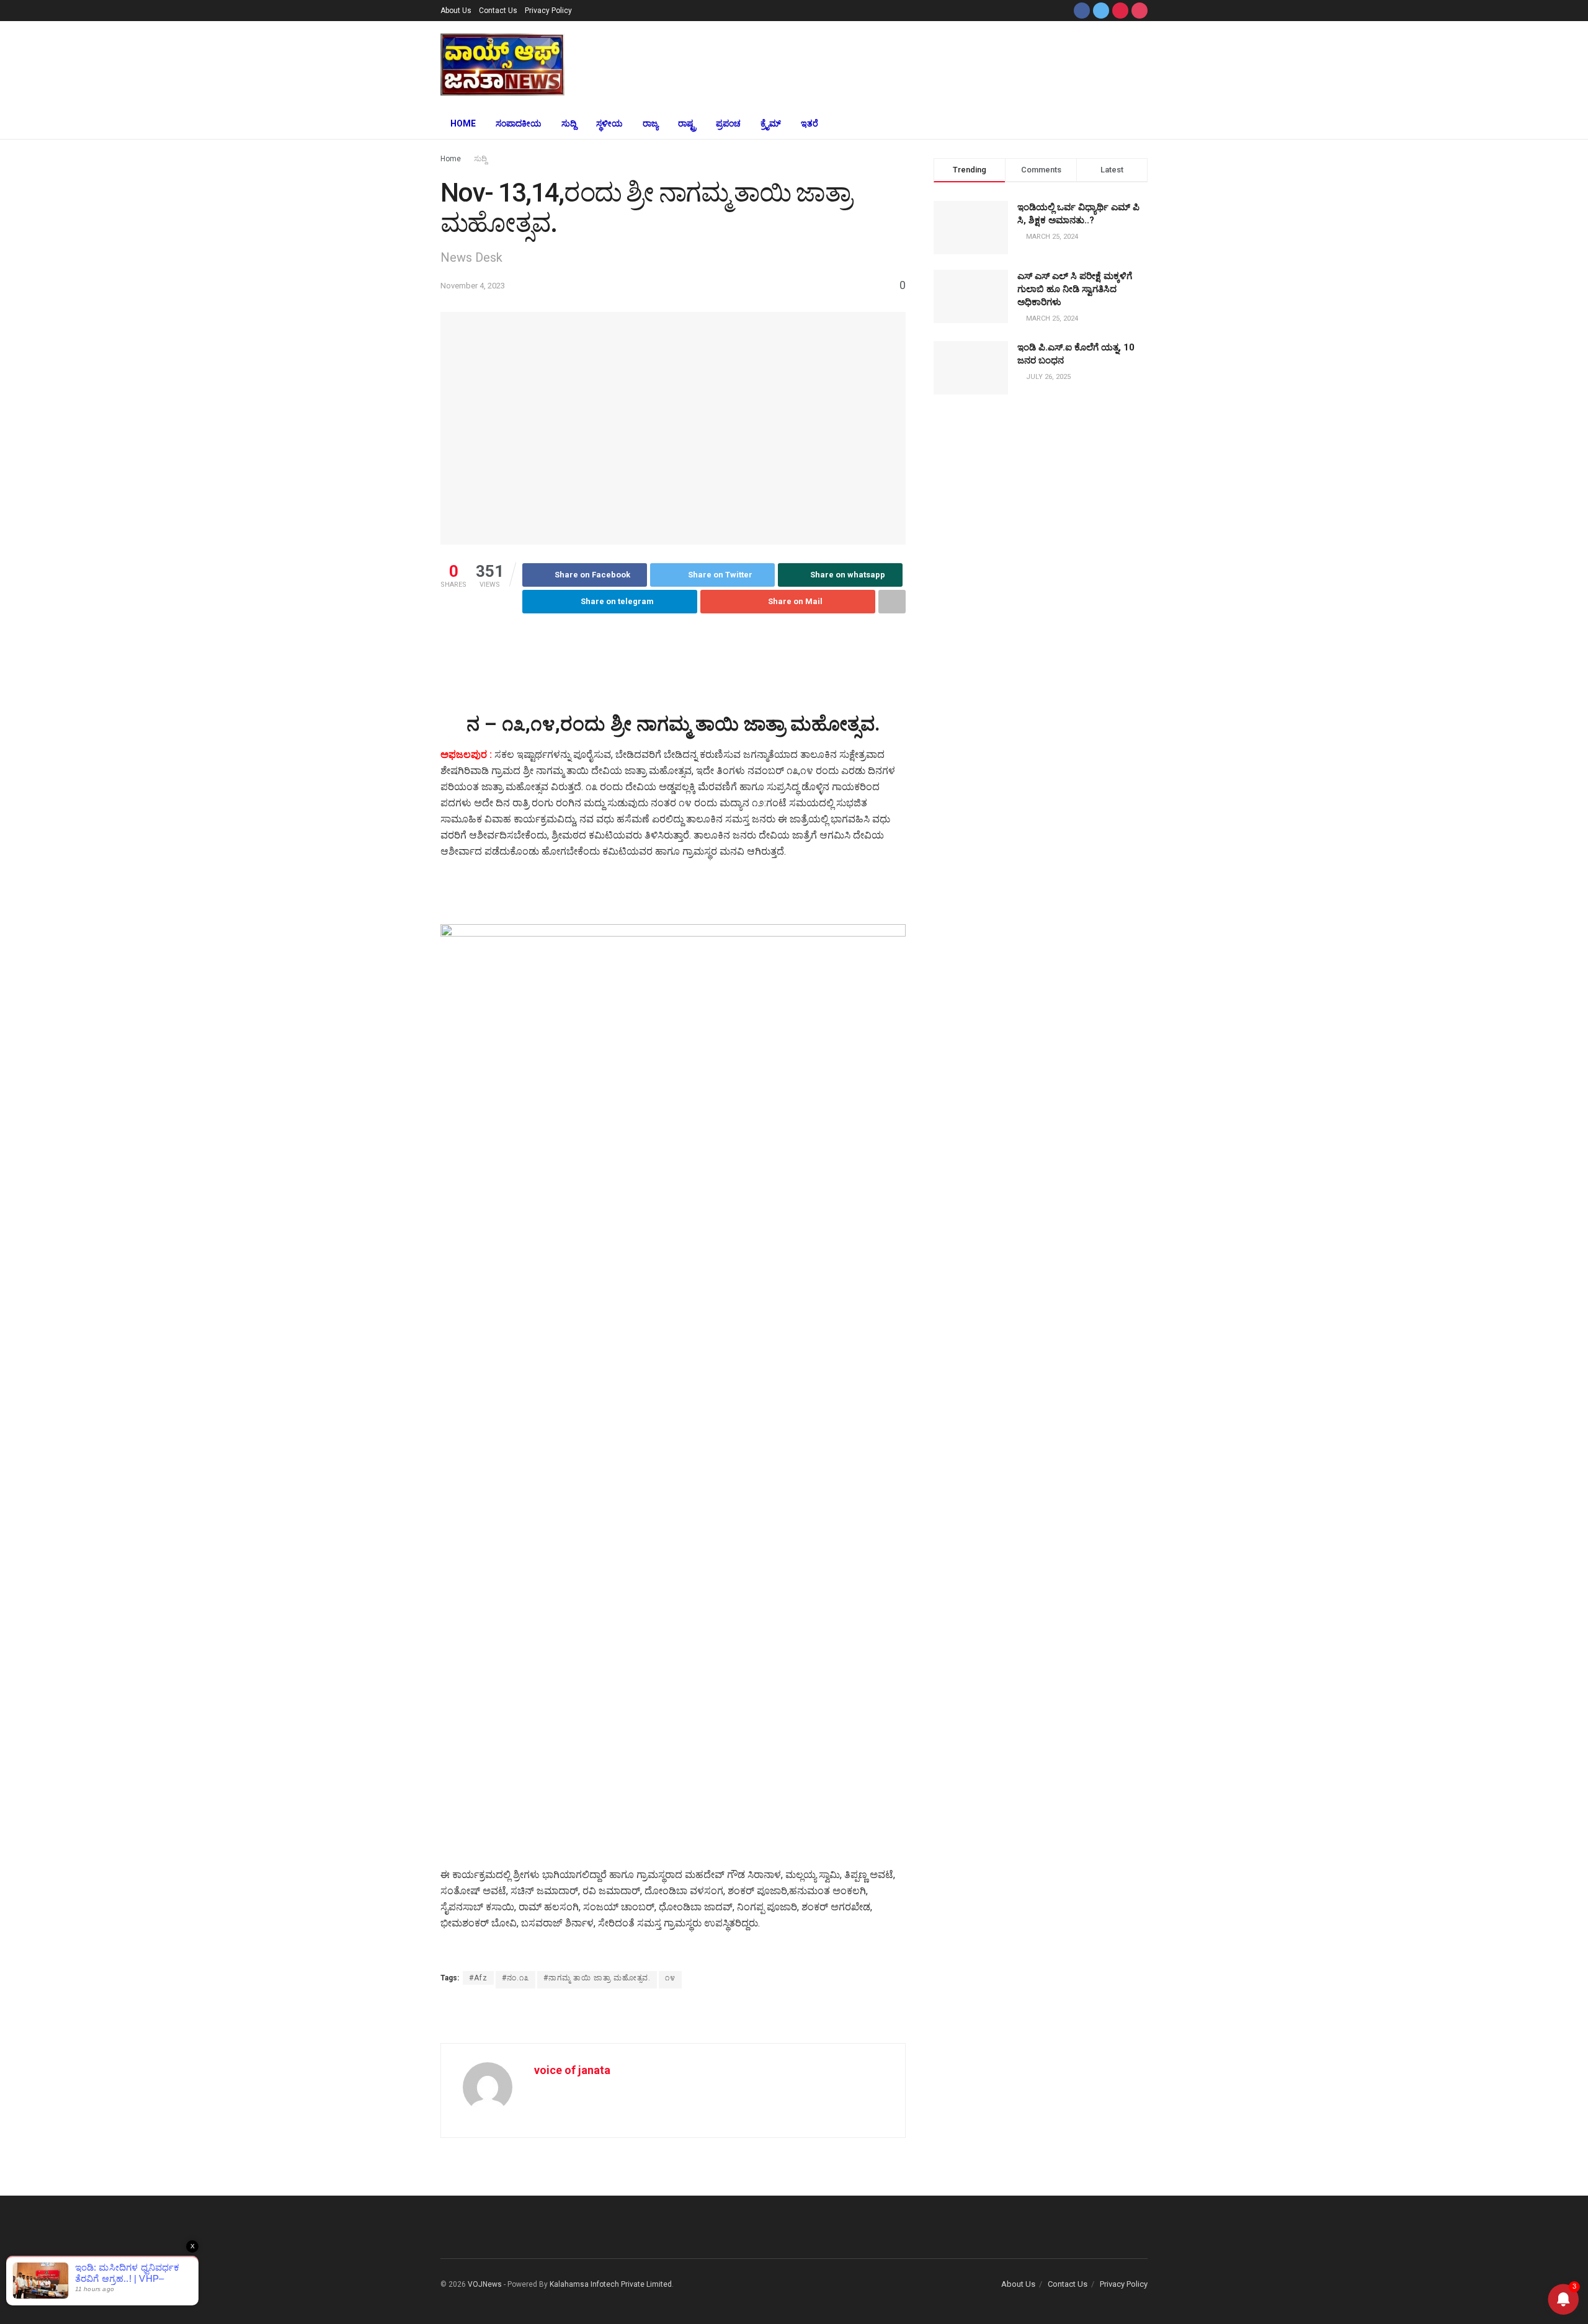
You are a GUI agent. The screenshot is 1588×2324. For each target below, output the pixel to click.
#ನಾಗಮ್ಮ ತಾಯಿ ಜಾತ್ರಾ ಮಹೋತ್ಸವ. (597, 1978)
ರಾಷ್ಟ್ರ (687, 123)
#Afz (478, 1978)
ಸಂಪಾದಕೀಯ (519, 123)
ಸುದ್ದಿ (569, 123)
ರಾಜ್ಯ (650, 123)
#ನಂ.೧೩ (515, 1978)
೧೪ (670, 1978)
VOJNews (485, 2284)
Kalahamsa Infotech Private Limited (611, 2284)
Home (463, 123)
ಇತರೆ (810, 123)
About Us (456, 11)
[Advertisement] (886, 63)
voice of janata (572, 2070)
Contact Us (498, 11)
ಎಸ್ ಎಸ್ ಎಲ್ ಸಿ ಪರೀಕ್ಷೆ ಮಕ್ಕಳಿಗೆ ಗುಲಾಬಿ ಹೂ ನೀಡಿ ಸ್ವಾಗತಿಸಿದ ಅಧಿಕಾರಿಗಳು (1075, 289)
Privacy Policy (548, 11)
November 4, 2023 (473, 286)
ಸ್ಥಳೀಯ (609, 123)
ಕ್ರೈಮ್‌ (771, 123)
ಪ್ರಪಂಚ (728, 123)
